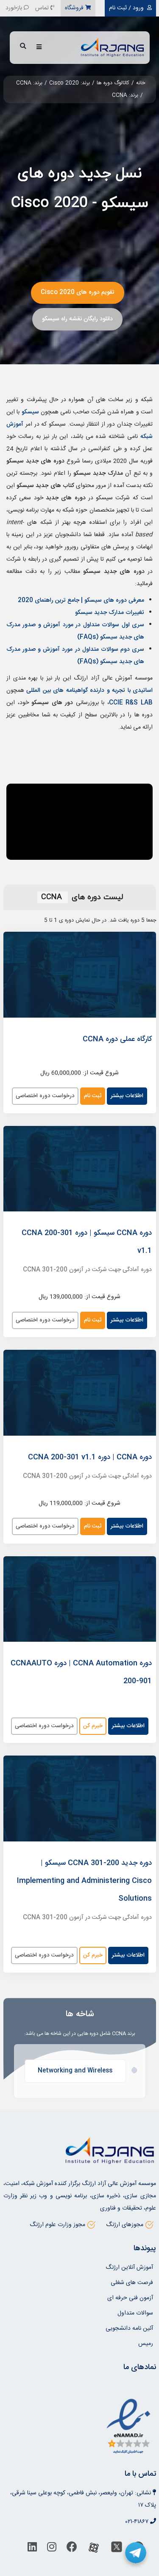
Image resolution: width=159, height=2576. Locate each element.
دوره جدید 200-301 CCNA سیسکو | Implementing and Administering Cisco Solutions (84, 1881)
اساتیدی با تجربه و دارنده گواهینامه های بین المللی (89, 691)
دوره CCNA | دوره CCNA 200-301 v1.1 (90, 1457)
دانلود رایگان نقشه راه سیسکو (77, 319)
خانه (141, 83)
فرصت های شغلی (132, 2283)
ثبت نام (93, 1096)
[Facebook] (72, 2549)
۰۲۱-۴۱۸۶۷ (137, 2522)
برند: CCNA (29, 83)
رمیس (146, 2344)
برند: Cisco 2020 (70, 83)
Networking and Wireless (75, 2071)
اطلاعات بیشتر (127, 1096)
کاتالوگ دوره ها (113, 83)
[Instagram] (52, 2549)
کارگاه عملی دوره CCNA (117, 1039)
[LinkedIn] (32, 2549)
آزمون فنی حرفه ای (130, 2298)
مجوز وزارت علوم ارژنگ (57, 2225)
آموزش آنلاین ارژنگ (129, 2268)
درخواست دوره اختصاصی (45, 1096)
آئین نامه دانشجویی (129, 2328)
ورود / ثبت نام (126, 8)
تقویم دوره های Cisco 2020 (78, 292)
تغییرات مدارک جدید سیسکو (110, 613)
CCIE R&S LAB (131, 703)
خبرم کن (93, 1726)
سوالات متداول (135, 2313)
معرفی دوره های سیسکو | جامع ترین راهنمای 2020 (81, 600)
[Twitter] (117, 2549)
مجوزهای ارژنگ (125, 2225)
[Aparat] (94, 2549)
